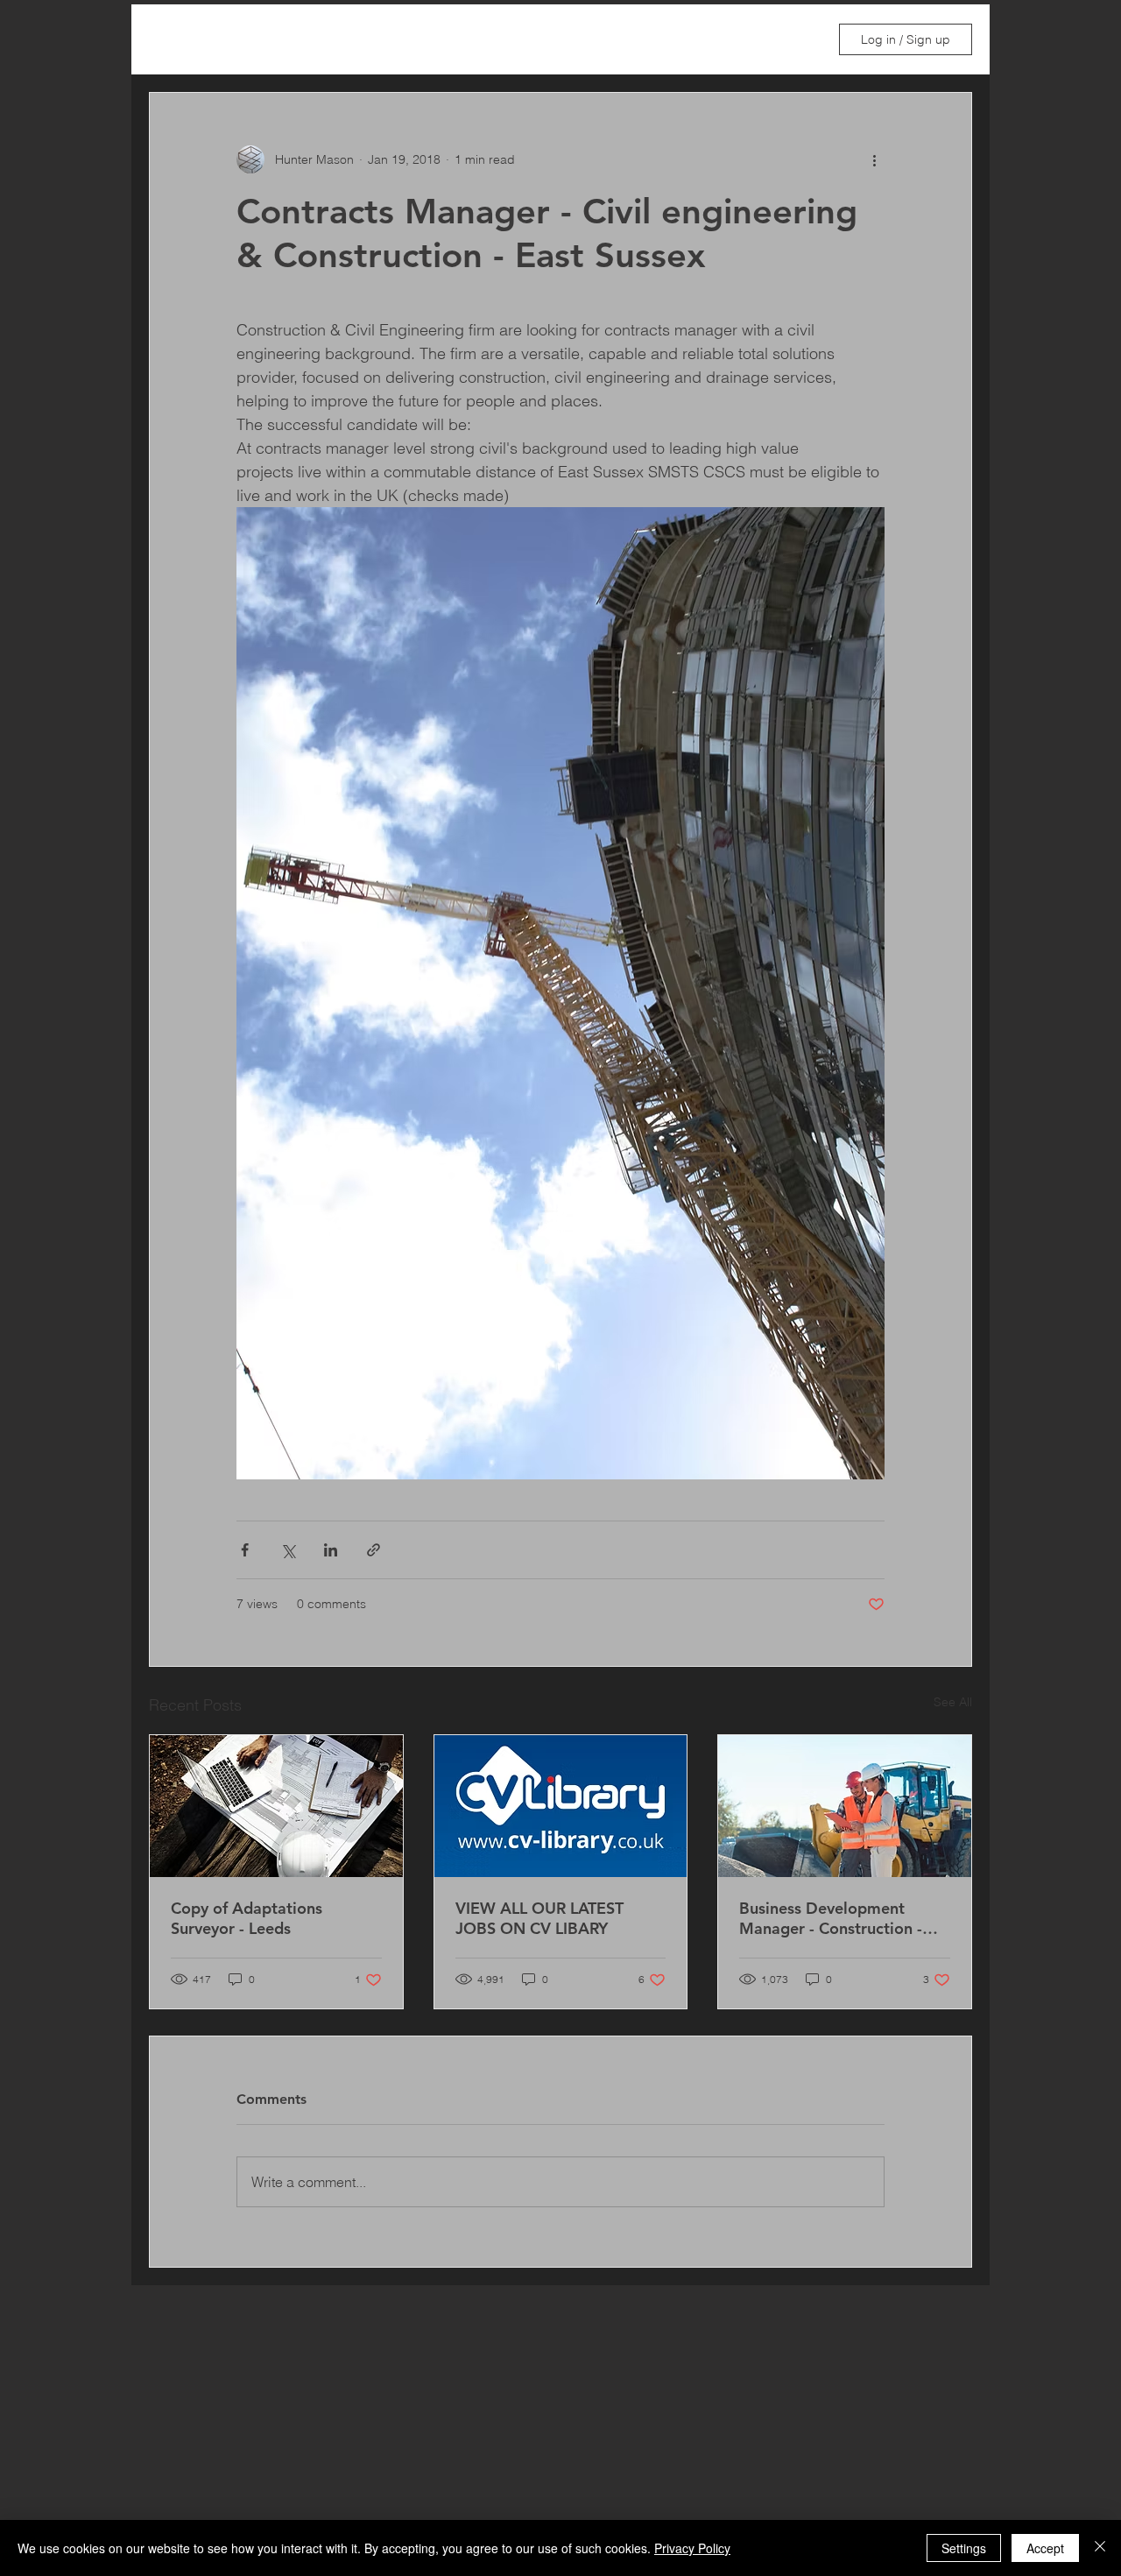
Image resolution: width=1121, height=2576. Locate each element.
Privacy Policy (692, 2548)
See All (953, 1702)
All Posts (174, 40)
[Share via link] (374, 1550)
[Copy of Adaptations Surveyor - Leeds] (276, 1806)
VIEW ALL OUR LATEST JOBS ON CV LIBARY (539, 1918)
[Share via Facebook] (245, 1550)
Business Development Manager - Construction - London (831, 1918)
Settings (964, 2548)
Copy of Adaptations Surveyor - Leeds (247, 1918)
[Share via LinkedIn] (331, 1550)
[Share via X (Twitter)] (288, 1550)
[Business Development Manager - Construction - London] (845, 1806)
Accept (1045, 2548)
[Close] (1100, 2548)
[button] (796, 39)
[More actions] (874, 159)
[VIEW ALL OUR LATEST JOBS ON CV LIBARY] (561, 1806)
